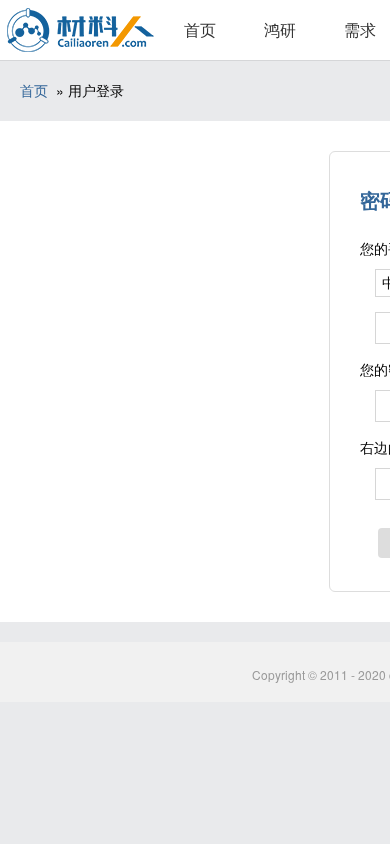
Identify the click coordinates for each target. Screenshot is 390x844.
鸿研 (280, 29)
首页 (200, 29)
